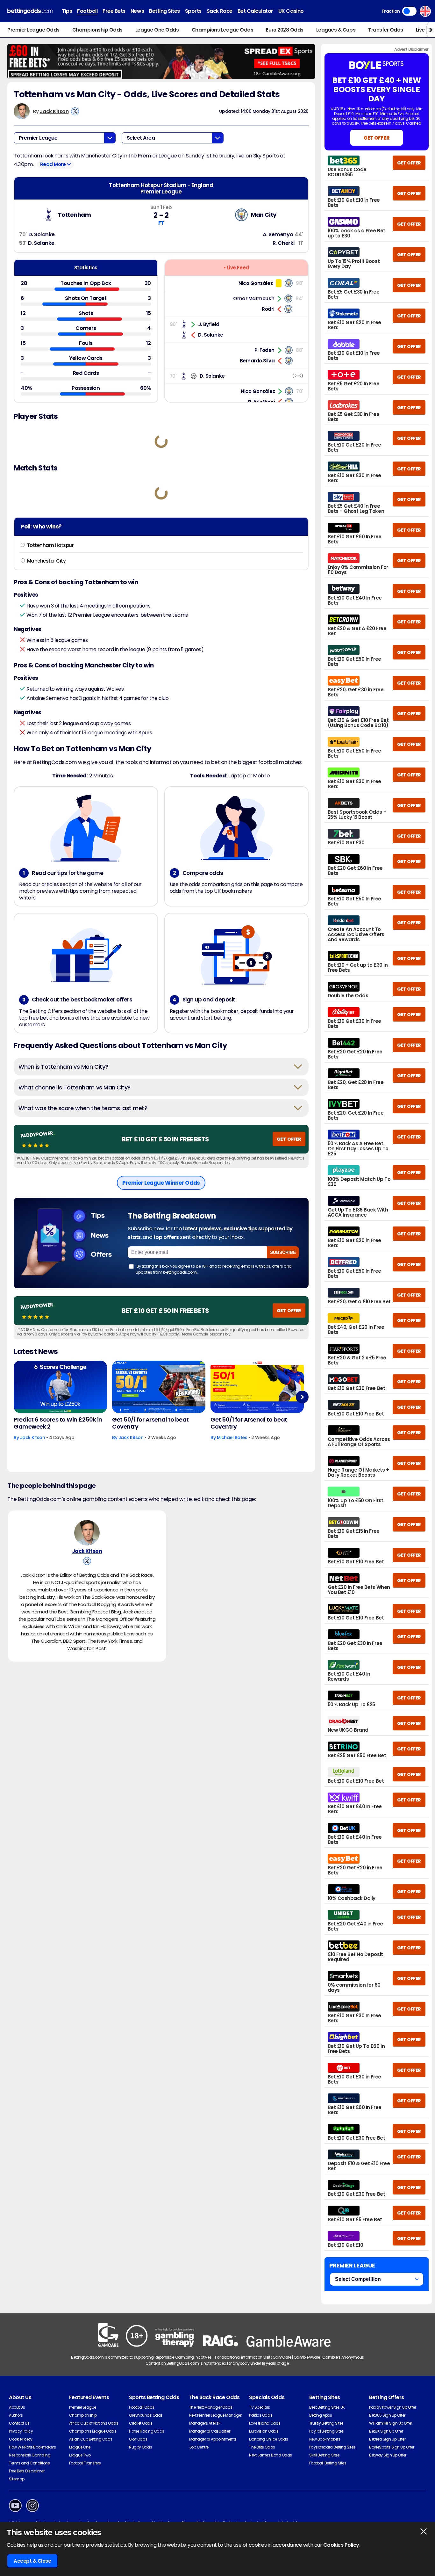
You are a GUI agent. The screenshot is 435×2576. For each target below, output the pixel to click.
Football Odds (142, 2407)
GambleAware (307, 2357)
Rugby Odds (140, 2447)
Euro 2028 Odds (285, 30)
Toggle (409, 11)
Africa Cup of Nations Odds (94, 2423)
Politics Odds (261, 2415)
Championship (83, 2415)
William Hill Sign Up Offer (391, 2423)
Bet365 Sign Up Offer (387, 2415)
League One (80, 2447)
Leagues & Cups (336, 30)
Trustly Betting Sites (326, 2423)
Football (87, 11)
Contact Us (19, 2423)
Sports (193, 11)
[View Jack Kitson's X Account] (75, 111)
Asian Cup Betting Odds (91, 2439)
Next (302, 1397)
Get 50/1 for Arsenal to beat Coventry (150, 1423)
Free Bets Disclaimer (27, 2471)
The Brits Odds (262, 2447)
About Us (17, 2407)
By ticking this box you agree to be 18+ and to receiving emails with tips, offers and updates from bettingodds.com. (214, 1269)
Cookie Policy (21, 2439)
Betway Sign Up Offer (388, 2455)
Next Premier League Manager (216, 2415)
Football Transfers (85, 2463)
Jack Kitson (54, 111)
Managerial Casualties (210, 2431)
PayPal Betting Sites (326, 2431)
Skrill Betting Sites (324, 2455)
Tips (67, 11)
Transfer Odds (386, 30)
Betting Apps (321, 2415)
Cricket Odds (141, 2423)
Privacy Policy (21, 2431)
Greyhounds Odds (146, 2415)
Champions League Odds (223, 30)
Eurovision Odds (264, 2431)
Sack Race (220, 11)
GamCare (282, 2357)
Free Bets (114, 11)
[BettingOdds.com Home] (30, 11)
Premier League (83, 2407)
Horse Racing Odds (147, 2431)
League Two (80, 2455)
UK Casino (291, 11)
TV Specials (260, 2407)
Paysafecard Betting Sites (332, 2447)
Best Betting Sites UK (327, 2407)
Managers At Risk (205, 2423)
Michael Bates (232, 1437)
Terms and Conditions (29, 2463)
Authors (16, 2415)
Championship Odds (97, 30)
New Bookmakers (325, 2439)
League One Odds (157, 30)
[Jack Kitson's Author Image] (87, 1533)
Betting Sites (164, 11)
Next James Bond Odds (270, 2455)
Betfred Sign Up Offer (387, 2439)
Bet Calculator (255, 11)
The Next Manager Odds (211, 2407)
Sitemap (17, 2479)
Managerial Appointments (213, 2439)
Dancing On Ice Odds (268, 2439)
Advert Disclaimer (411, 49)
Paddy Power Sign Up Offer (392, 2407)
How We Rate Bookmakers (32, 2447)
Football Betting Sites (328, 2463)
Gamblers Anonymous (343, 2357)
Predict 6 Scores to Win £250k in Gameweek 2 (58, 1423)
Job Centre (199, 2447)
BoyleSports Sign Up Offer (392, 2447)
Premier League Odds (33, 30)
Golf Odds (138, 2439)
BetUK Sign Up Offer (386, 2431)
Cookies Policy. (342, 2545)
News (137, 11)
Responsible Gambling (30, 2455)
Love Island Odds (265, 2423)
